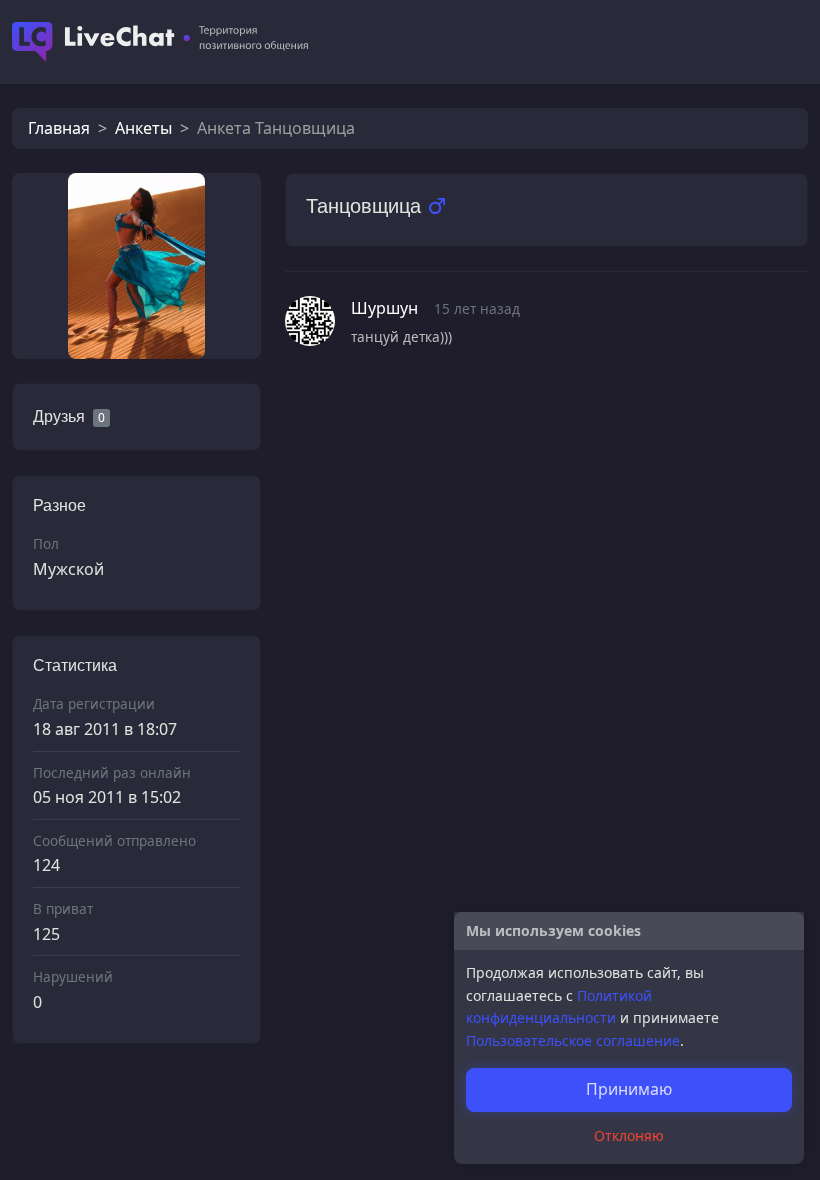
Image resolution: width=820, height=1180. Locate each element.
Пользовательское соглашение (573, 1040)
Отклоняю (629, 1135)
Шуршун (384, 308)
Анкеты (143, 128)
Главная (59, 128)
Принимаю (629, 1089)
